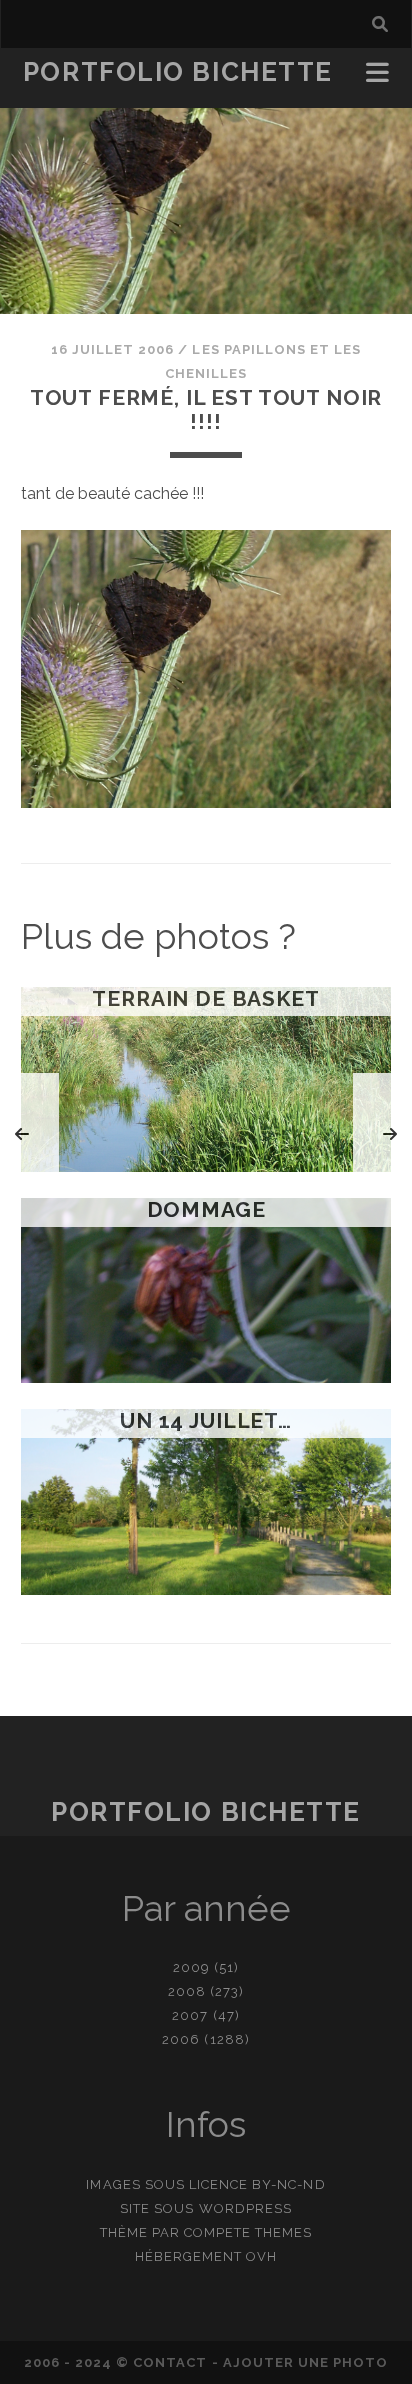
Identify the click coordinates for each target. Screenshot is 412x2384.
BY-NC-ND (288, 2184)
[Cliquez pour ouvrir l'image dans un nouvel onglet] (206, 802)
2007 (190, 2015)
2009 (191, 1967)
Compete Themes (248, 2232)
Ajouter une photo (306, 2362)
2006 (181, 2039)
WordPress (245, 2208)
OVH (261, 2256)
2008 (187, 1991)
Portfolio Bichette (178, 72)
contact (170, 2362)
